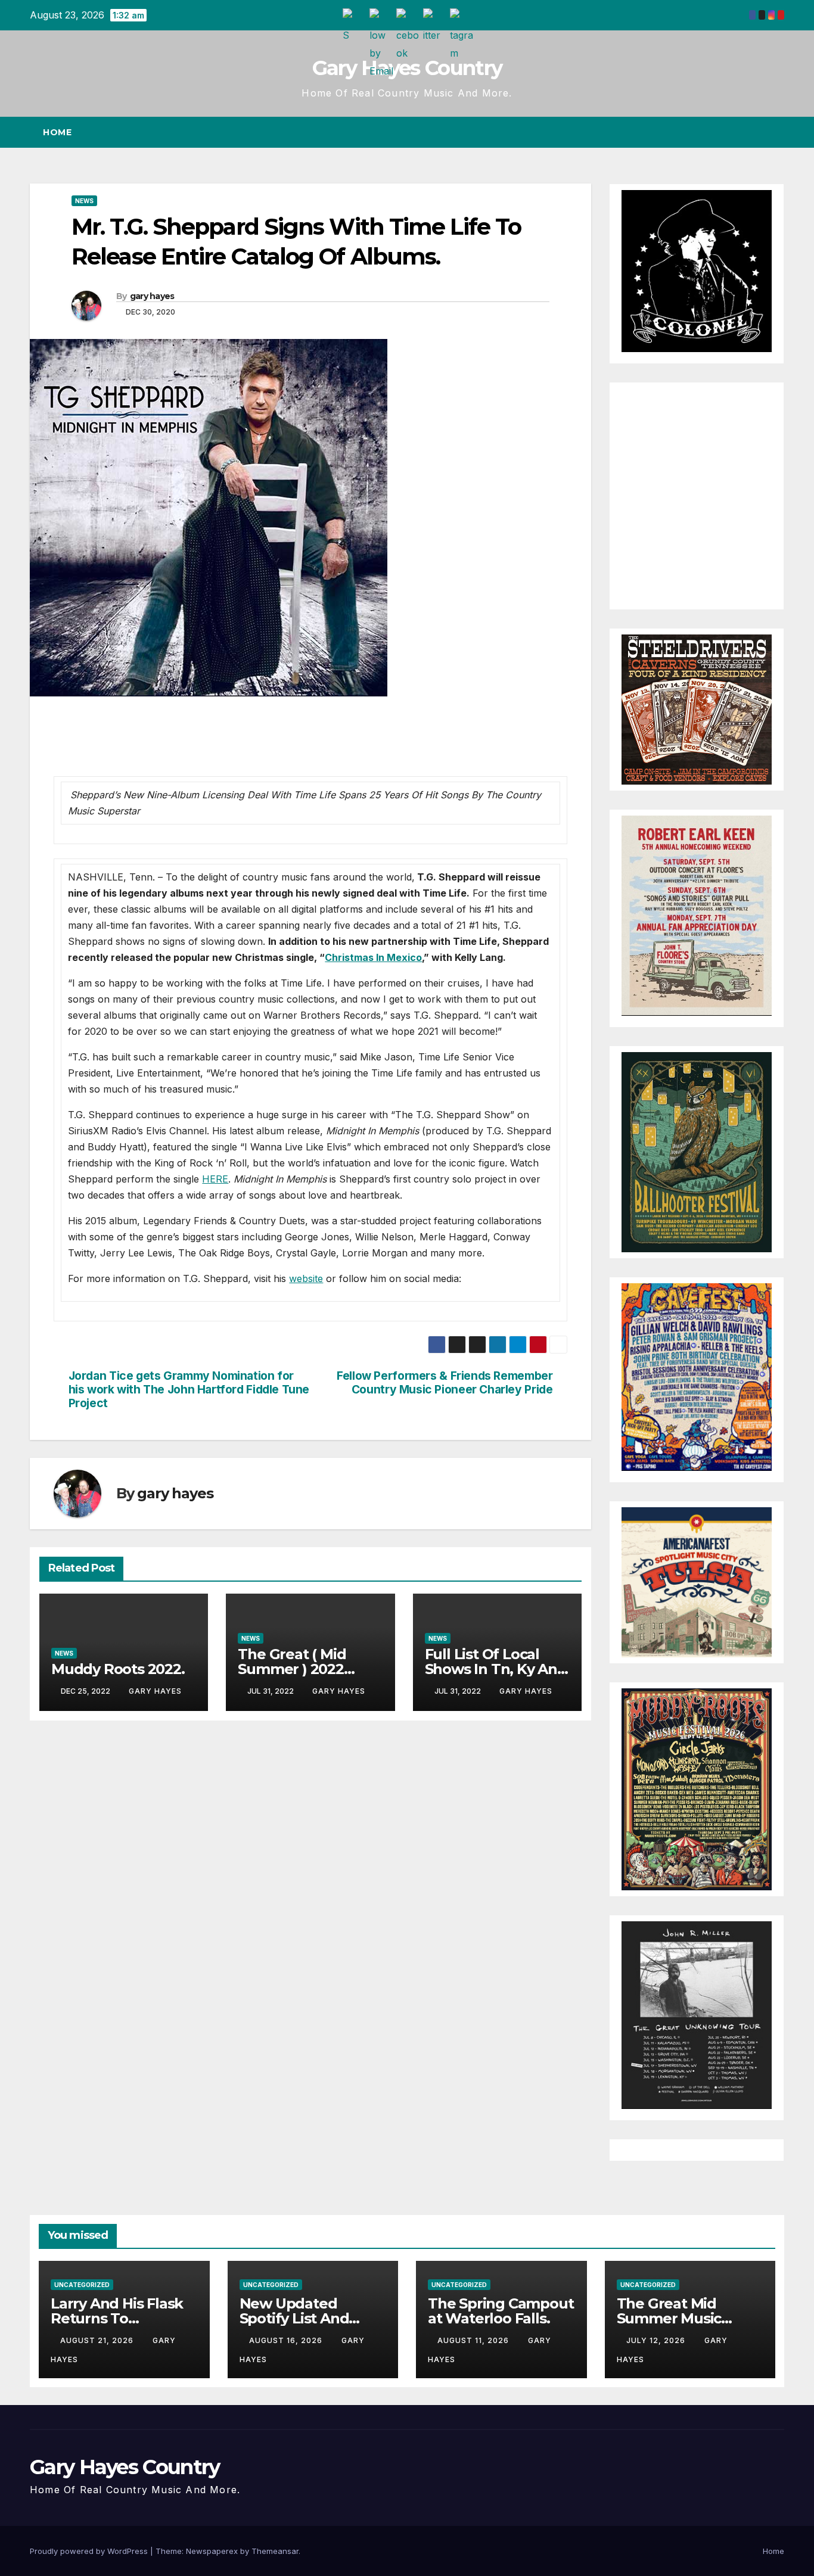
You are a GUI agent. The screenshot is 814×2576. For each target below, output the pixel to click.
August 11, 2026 (474, 2340)
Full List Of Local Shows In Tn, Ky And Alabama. (496, 1669)
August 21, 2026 (98, 2340)
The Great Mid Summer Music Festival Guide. (669, 2318)
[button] (753, 132)
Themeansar (275, 2551)
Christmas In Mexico (373, 957)
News (84, 201)
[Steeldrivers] (697, 709)
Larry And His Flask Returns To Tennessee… (117, 2318)
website (306, 1278)
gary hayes (152, 296)
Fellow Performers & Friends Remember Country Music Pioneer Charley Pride (445, 1383)
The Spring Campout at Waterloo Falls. (501, 2311)
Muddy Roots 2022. (118, 1669)
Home (57, 132)
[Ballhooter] (697, 1152)
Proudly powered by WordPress (90, 2551)
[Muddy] (697, 1788)
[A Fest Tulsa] (697, 1582)
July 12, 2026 (657, 2340)
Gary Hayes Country (407, 68)
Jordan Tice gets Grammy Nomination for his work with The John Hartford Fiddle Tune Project (189, 1390)
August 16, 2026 (287, 2340)
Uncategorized (82, 2285)
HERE (215, 1179)
